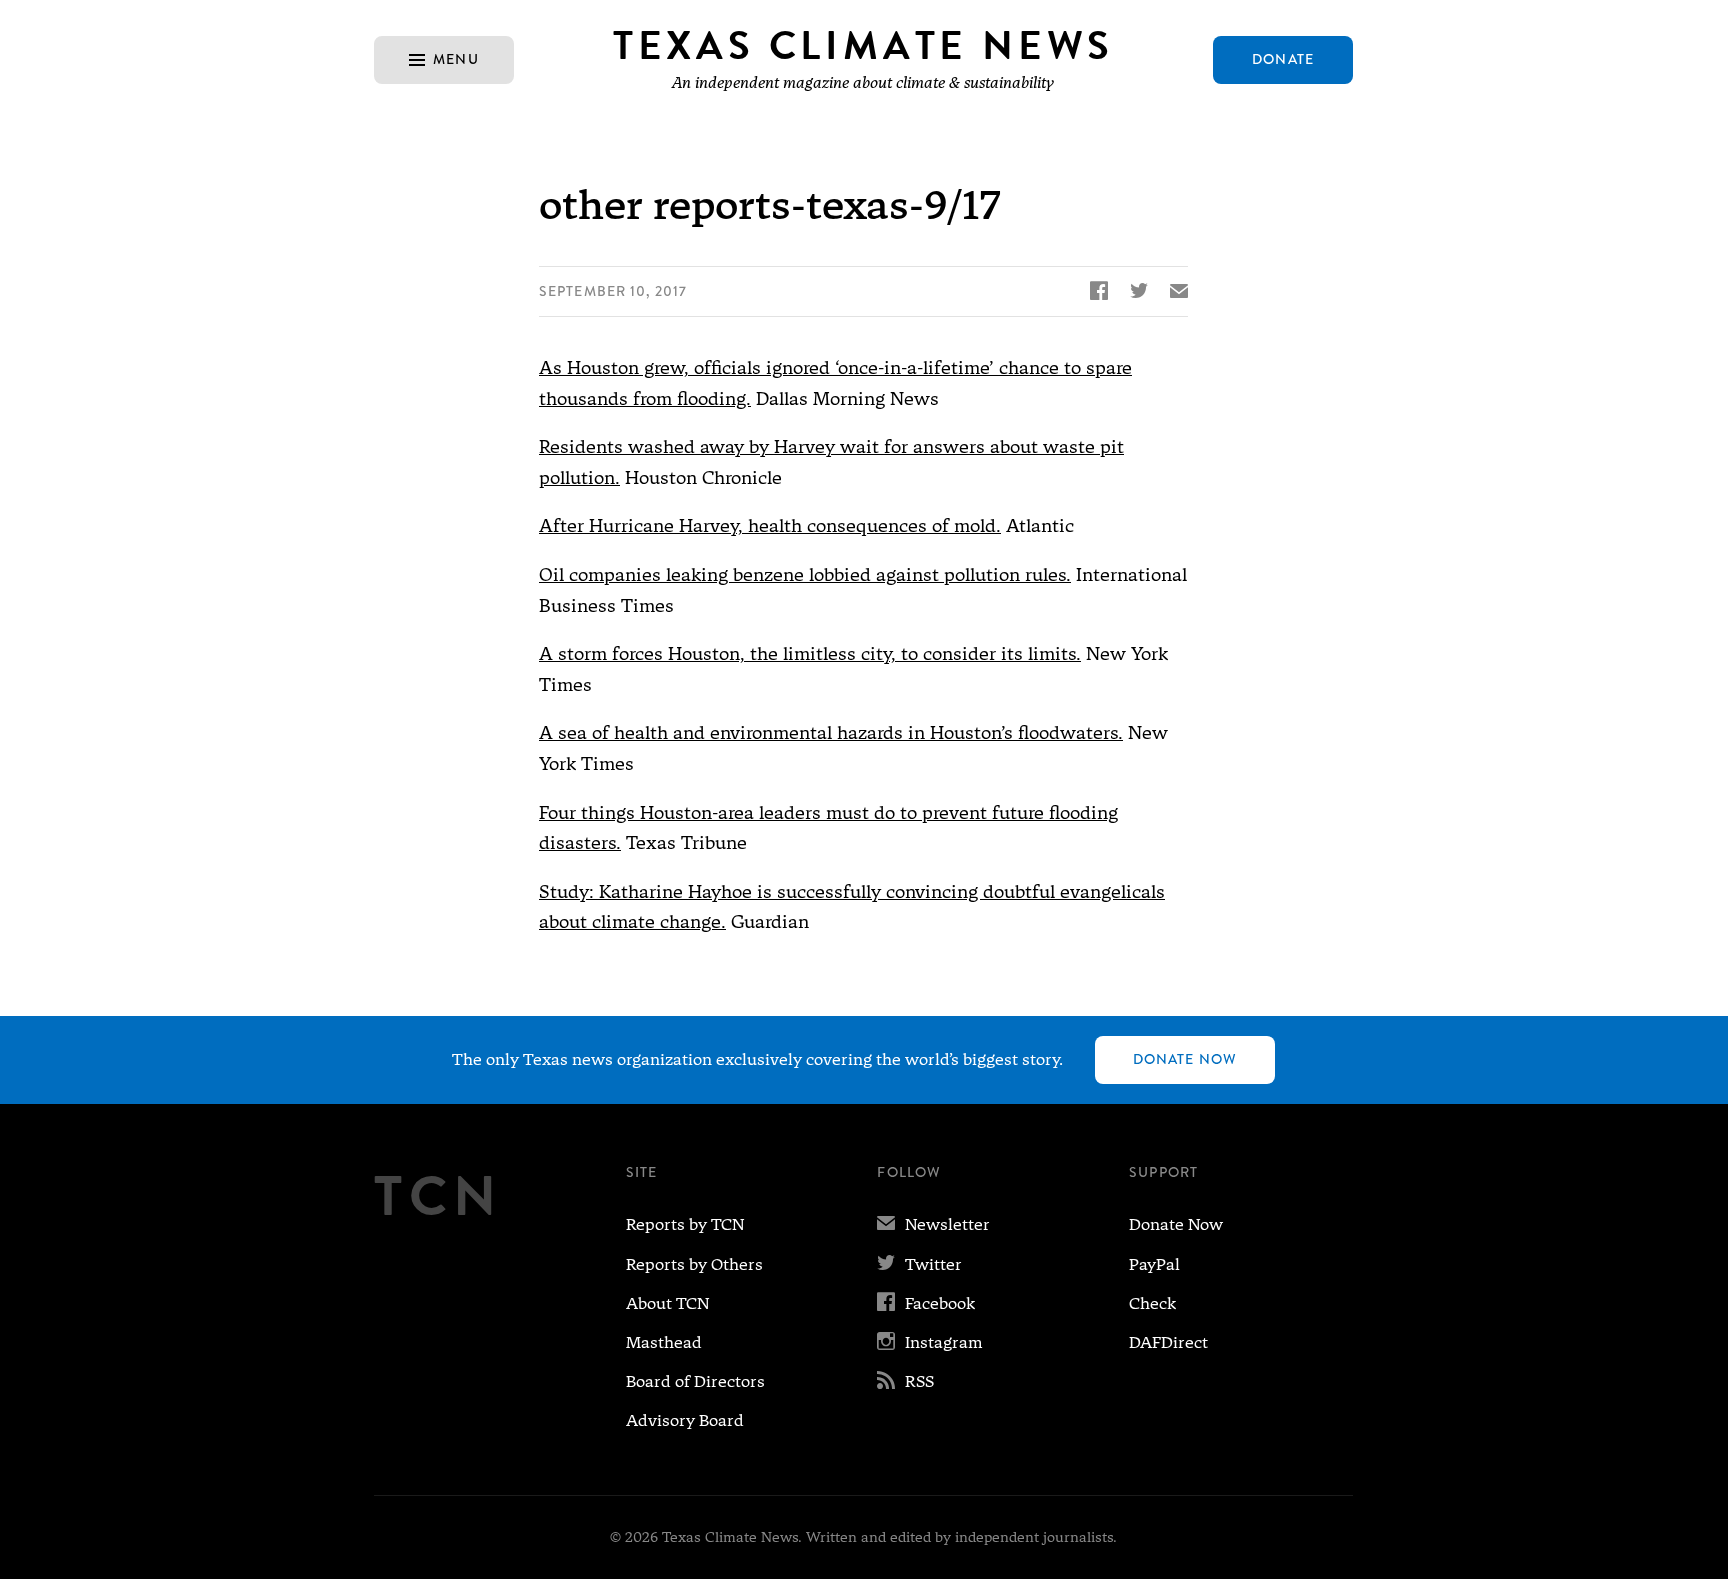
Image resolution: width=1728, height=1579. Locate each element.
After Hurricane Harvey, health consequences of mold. (770, 525)
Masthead (664, 1342)
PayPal (1154, 1264)
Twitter (919, 1264)
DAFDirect (1168, 1342)
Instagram (930, 1342)
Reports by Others (694, 1264)
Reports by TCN (685, 1224)
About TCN (667, 1303)
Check (1152, 1303)
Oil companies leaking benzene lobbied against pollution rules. (805, 574)
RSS (905, 1381)
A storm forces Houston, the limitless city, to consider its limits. (810, 653)
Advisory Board (685, 1420)
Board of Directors (695, 1381)
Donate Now (1185, 1059)
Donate (1283, 59)
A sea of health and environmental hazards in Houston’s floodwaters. (831, 732)
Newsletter (933, 1224)
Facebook (926, 1303)
